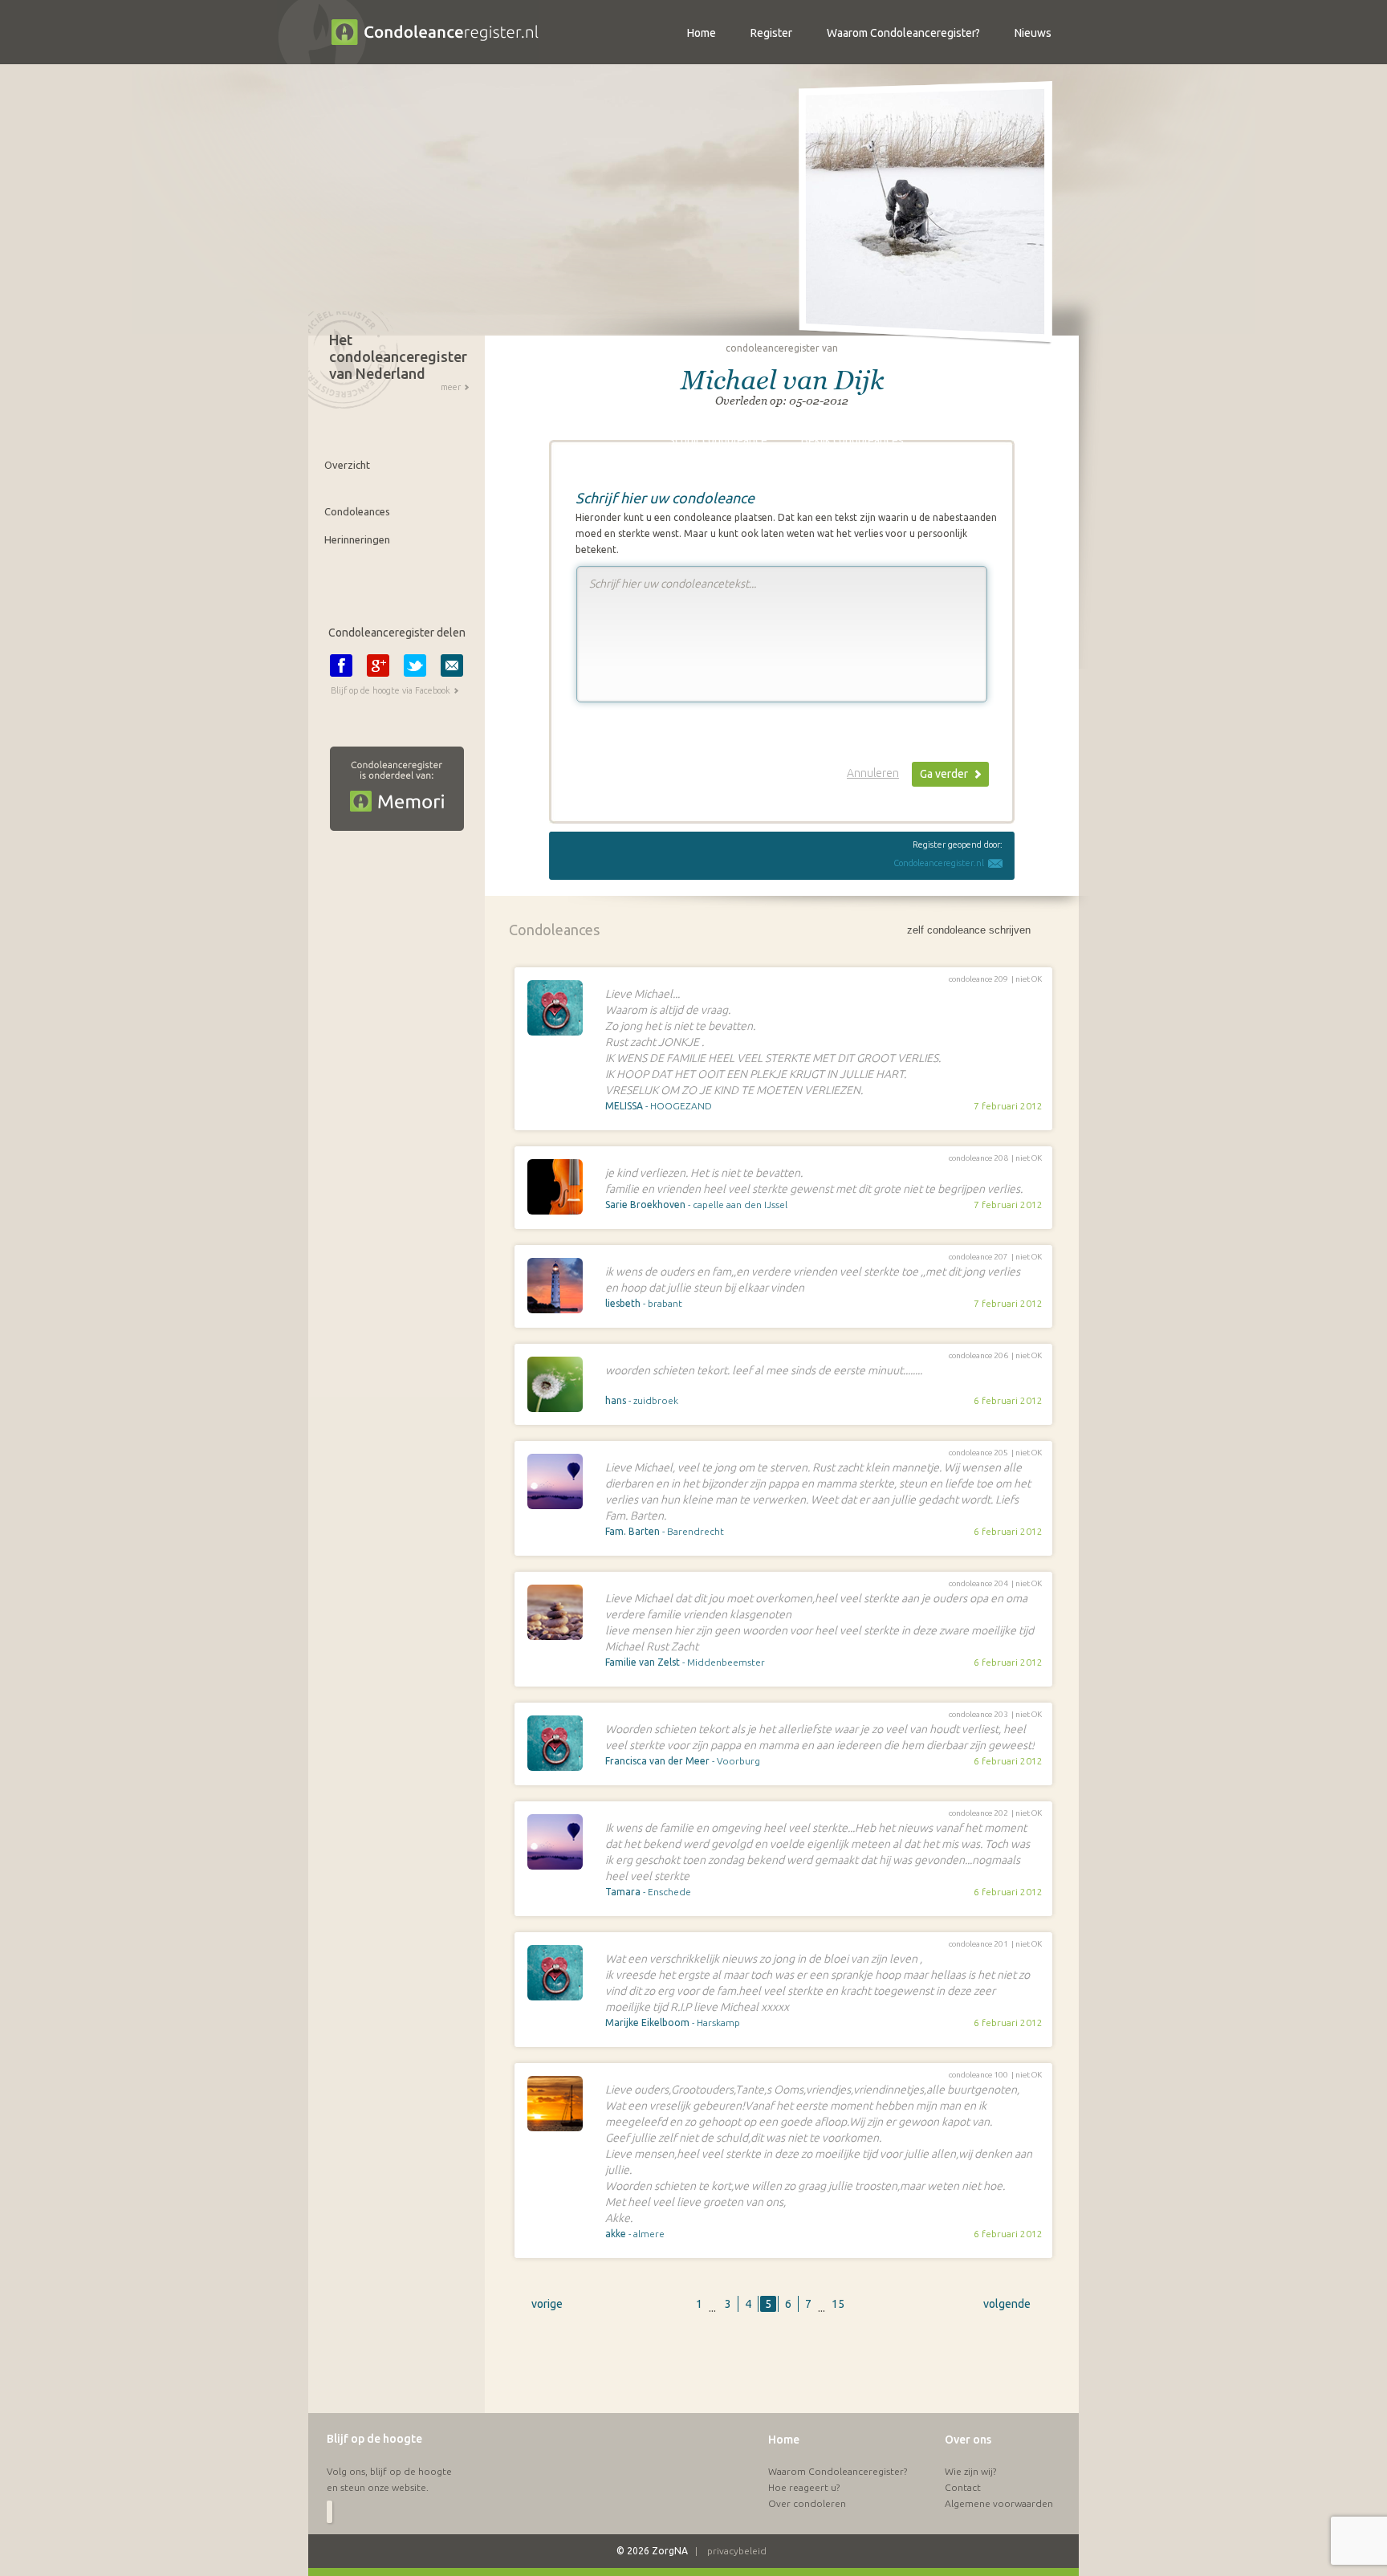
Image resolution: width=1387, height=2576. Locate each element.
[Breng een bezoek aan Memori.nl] (386, 843)
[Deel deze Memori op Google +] (378, 665)
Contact (963, 2487)
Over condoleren (807, 2503)
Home (784, 2440)
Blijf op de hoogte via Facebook (390, 690)
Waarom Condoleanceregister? (838, 2471)
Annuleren (873, 773)
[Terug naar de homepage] (408, 60)
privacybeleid (737, 2551)
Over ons (968, 2440)
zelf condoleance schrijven (969, 930)
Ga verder (944, 774)
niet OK (1029, 979)
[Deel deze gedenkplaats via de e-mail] (452, 665)
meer (451, 387)
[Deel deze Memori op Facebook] (341, 665)
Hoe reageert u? (804, 2487)
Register (771, 33)
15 (838, 2304)
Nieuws (1033, 33)
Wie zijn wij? (970, 2471)
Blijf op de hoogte (374, 2439)
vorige (547, 2304)
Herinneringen (357, 539)
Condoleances (357, 511)
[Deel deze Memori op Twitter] (415, 665)
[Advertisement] (782, 2372)
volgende (1007, 2304)
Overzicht (347, 465)
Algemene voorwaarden (999, 2503)
